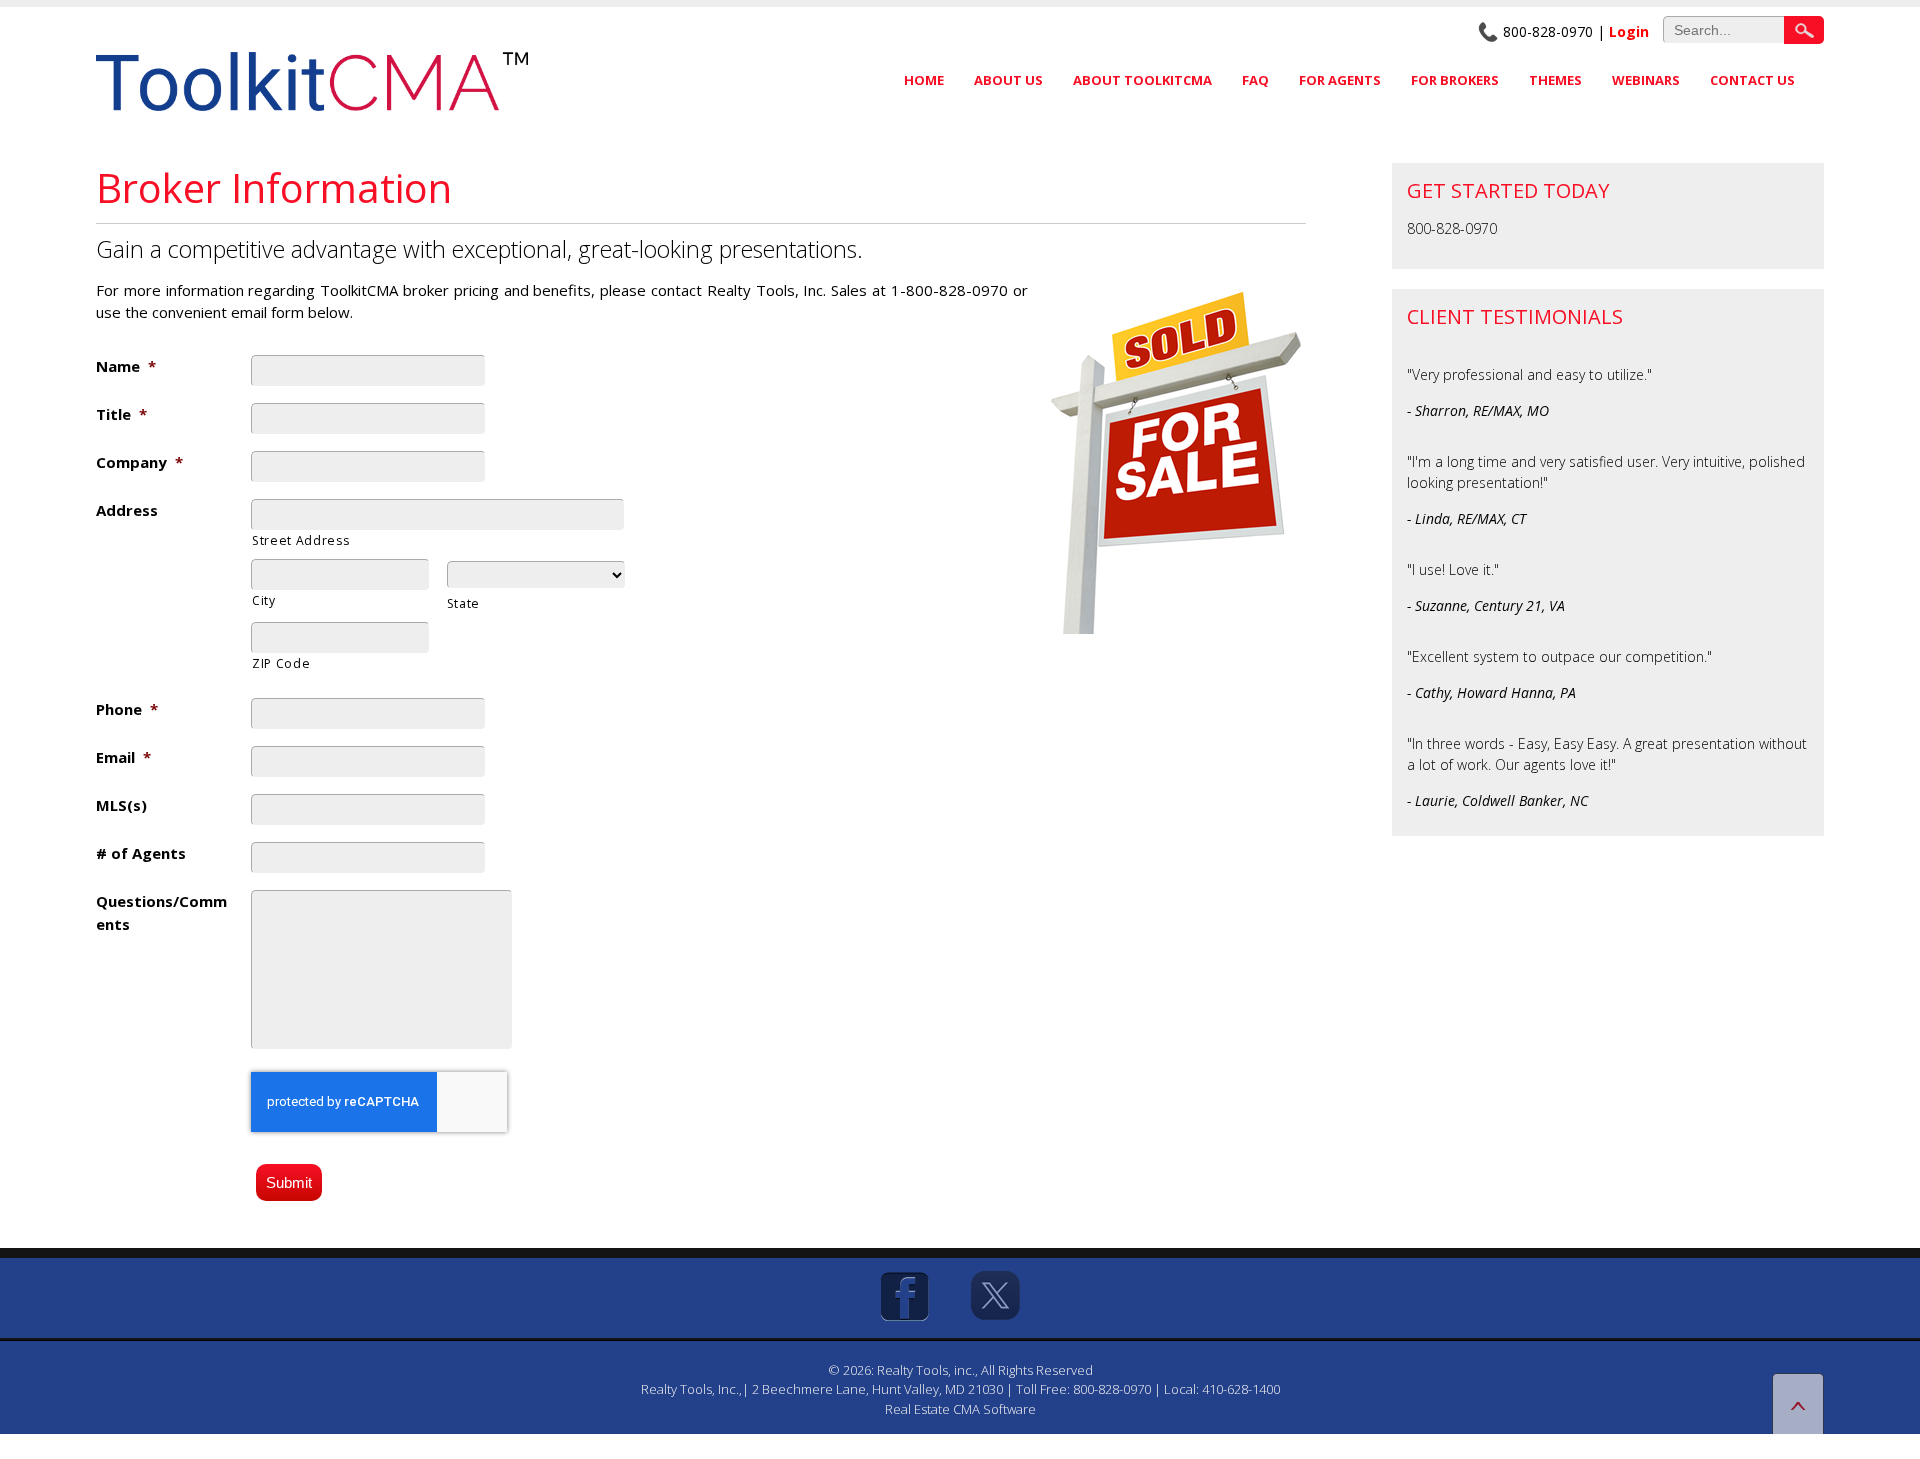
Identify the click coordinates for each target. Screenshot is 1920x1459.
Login (1629, 31)
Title (121, 414)
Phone (127, 709)
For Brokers (1455, 80)
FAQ (1255, 80)
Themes (1555, 80)
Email (123, 757)
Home (924, 80)
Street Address (300, 540)
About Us (1008, 80)
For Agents (1340, 80)
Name (126, 366)
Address (127, 510)
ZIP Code (281, 663)
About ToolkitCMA (1142, 80)
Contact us (1752, 80)
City (264, 600)
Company (139, 462)
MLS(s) (121, 805)
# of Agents (141, 853)
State (463, 603)
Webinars (1646, 80)
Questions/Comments (161, 912)
